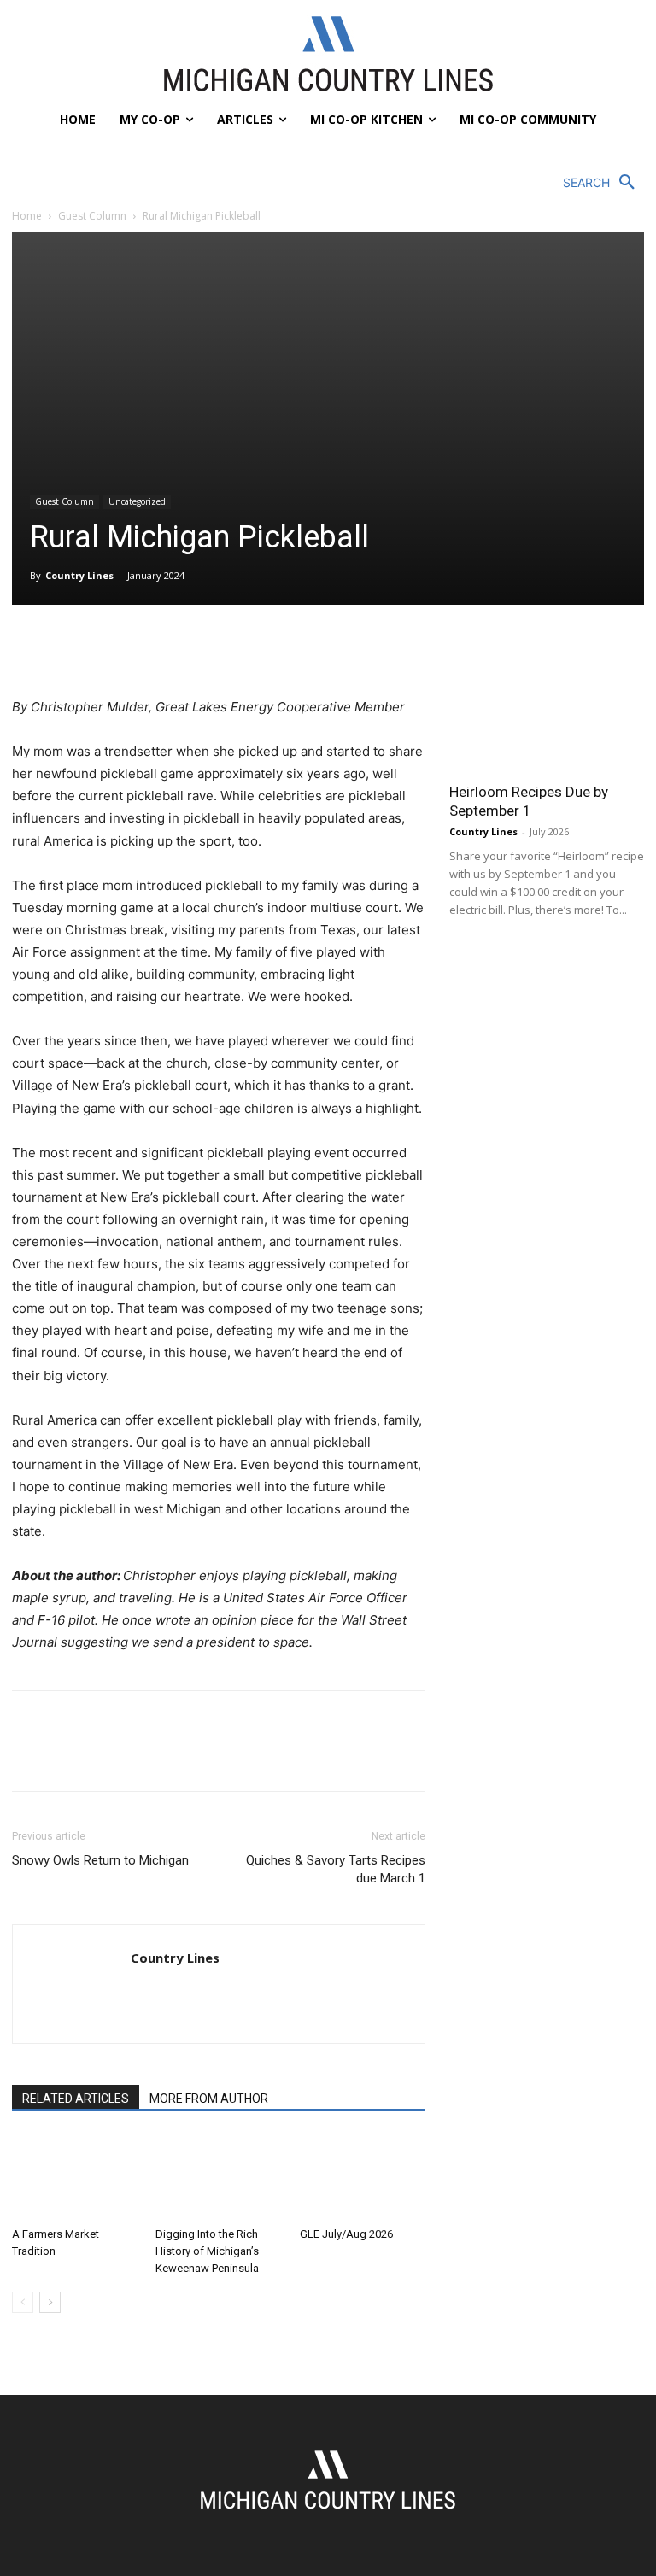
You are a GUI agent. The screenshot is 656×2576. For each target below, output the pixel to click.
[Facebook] (29, 647)
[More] (187, 647)
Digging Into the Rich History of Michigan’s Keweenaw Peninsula (207, 2251)
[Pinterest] (108, 647)
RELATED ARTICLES (76, 2099)
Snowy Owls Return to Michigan (100, 1860)
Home (27, 216)
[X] (68, 647)
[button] (603, 183)
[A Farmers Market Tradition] (75, 2177)
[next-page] (50, 2302)
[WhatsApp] (147, 647)
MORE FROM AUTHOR (209, 2099)
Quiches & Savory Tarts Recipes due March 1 (336, 1869)
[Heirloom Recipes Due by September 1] (547, 701)
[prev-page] (23, 2302)
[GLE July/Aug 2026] (363, 2177)
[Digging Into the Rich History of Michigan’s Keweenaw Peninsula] (218, 2177)
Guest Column (92, 216)
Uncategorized (137, 501)
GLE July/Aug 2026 (346, 2234)
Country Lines (79, 575)
